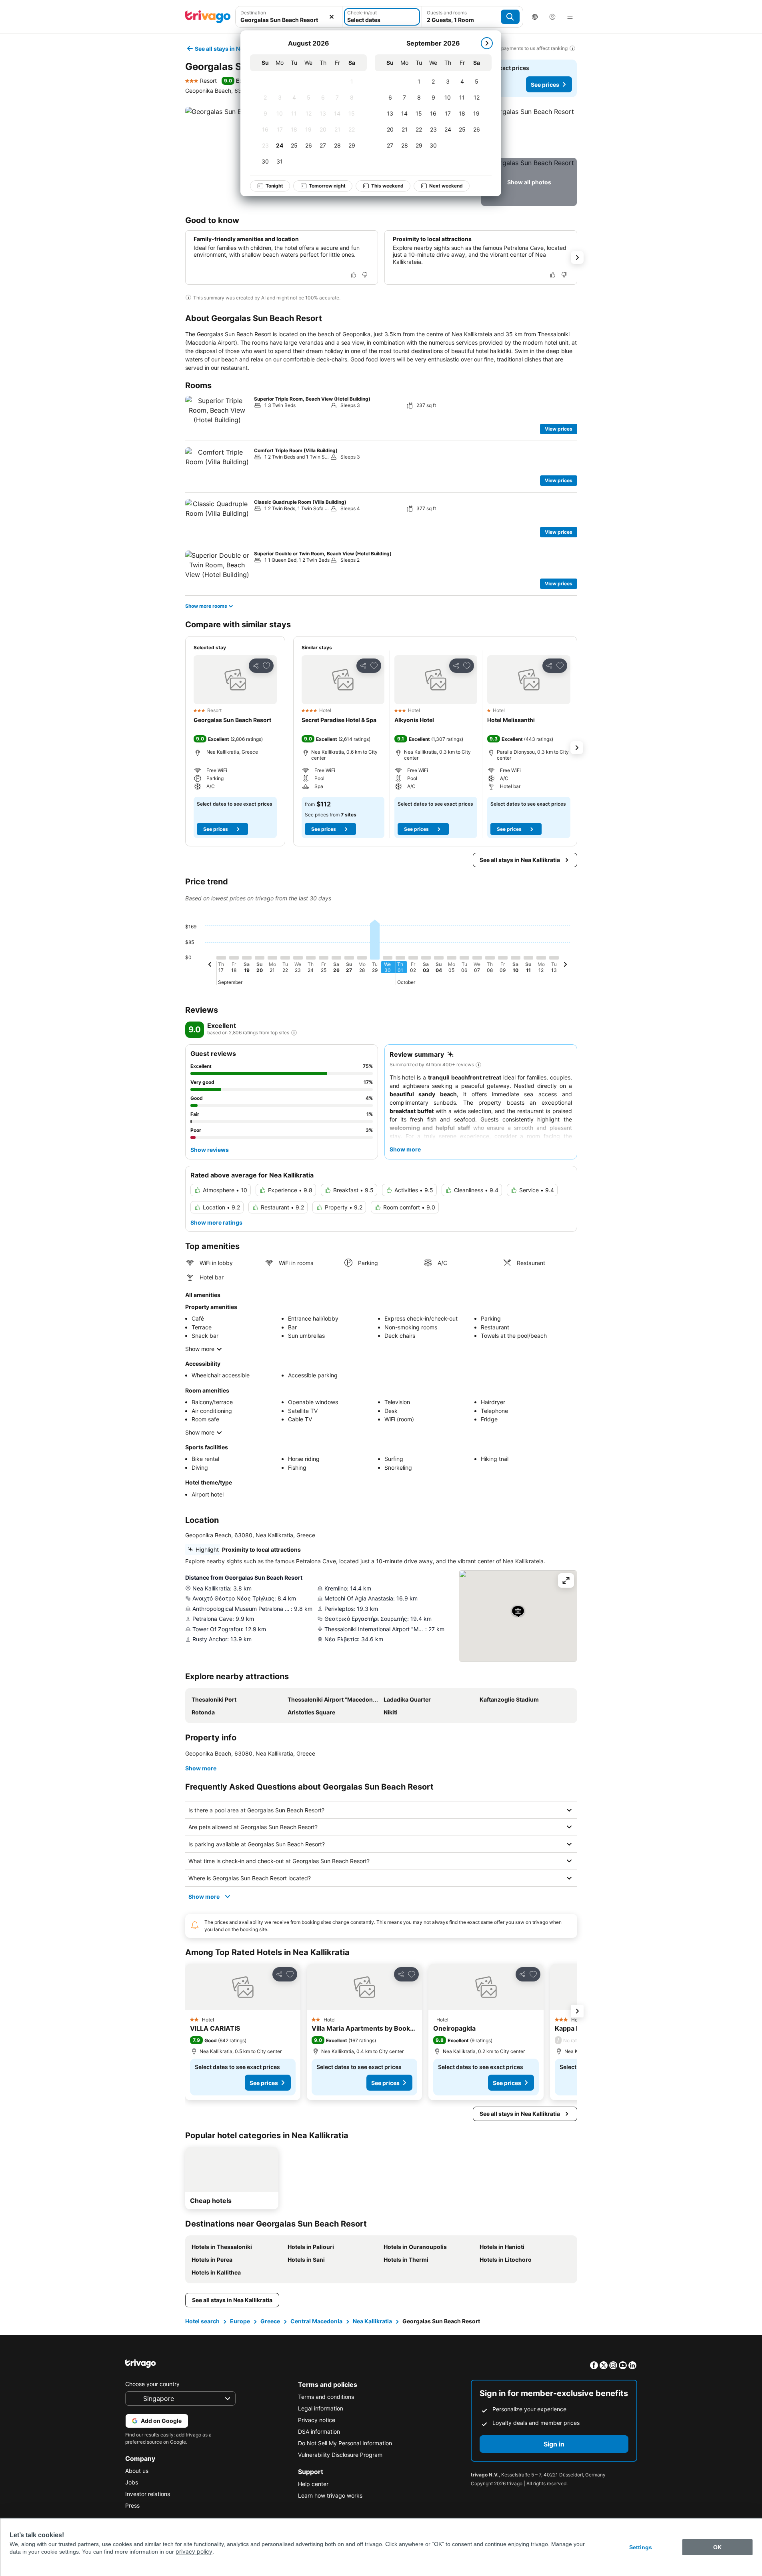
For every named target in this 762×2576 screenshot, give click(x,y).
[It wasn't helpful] (365, 275)
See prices (545, 85)
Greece (270, 2321)
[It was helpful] (354, 275)
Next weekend (446, 186)
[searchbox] (289, 20)
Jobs (132, 2482)
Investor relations (148, 2494)
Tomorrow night (327, 186)
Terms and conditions (326, 2397)
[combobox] (289, 17)
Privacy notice (317, 2420)
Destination (253, 13)
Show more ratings (216, 1222)
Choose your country (152, 2384)
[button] (289, 17)
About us (137, 2471)
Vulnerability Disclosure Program (340, 2455)
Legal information (321, 2408)
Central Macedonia (316, 2321)
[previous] (210, 966)
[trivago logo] (208, 17)
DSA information (319, 2431)
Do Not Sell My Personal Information (345, 2443)
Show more (200, 1349)
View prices (559, 429)
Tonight (274, 186)
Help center (313, 2484)
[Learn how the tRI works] (294, 1033)
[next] (487, 43)
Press (132, 2505)
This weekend (387, 186)
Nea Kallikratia (372, 2321)
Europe (240, 2321)
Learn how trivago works (330, 2495)
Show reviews (210, 1150)
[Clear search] (332, 17)
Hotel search (202, 2321)
